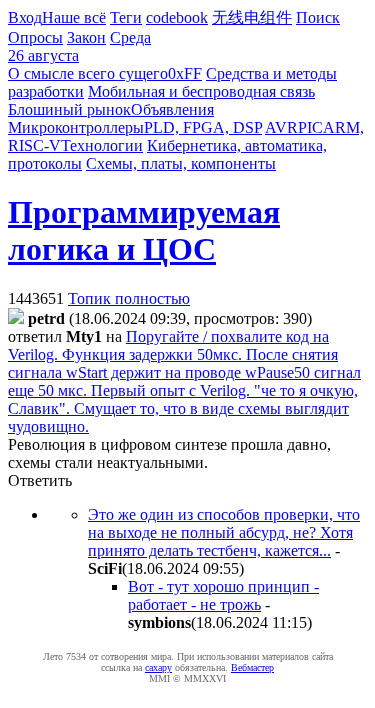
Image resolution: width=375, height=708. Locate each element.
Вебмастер (252, 667)
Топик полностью (129, 298)
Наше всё (74, 17)
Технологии (102, 145)
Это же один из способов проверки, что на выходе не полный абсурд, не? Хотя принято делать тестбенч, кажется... (224, 532)
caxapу (158, 667)
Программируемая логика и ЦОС (144, 230)
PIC (310, 127)
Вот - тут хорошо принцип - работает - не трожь (223, 595)
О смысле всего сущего (88, 73)
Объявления (172, 109)
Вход (25, 17)
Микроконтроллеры (76, 127)
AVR (281, 127)
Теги (126, 17)
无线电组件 (252, 17)
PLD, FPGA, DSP (203, 127)
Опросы (35, 37)
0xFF (185, 73)
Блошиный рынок (69, 109)
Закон (86, 37)
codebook (177, 17)
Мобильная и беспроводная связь (201, 91)
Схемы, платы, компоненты (181, 163)
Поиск (318, 17)
